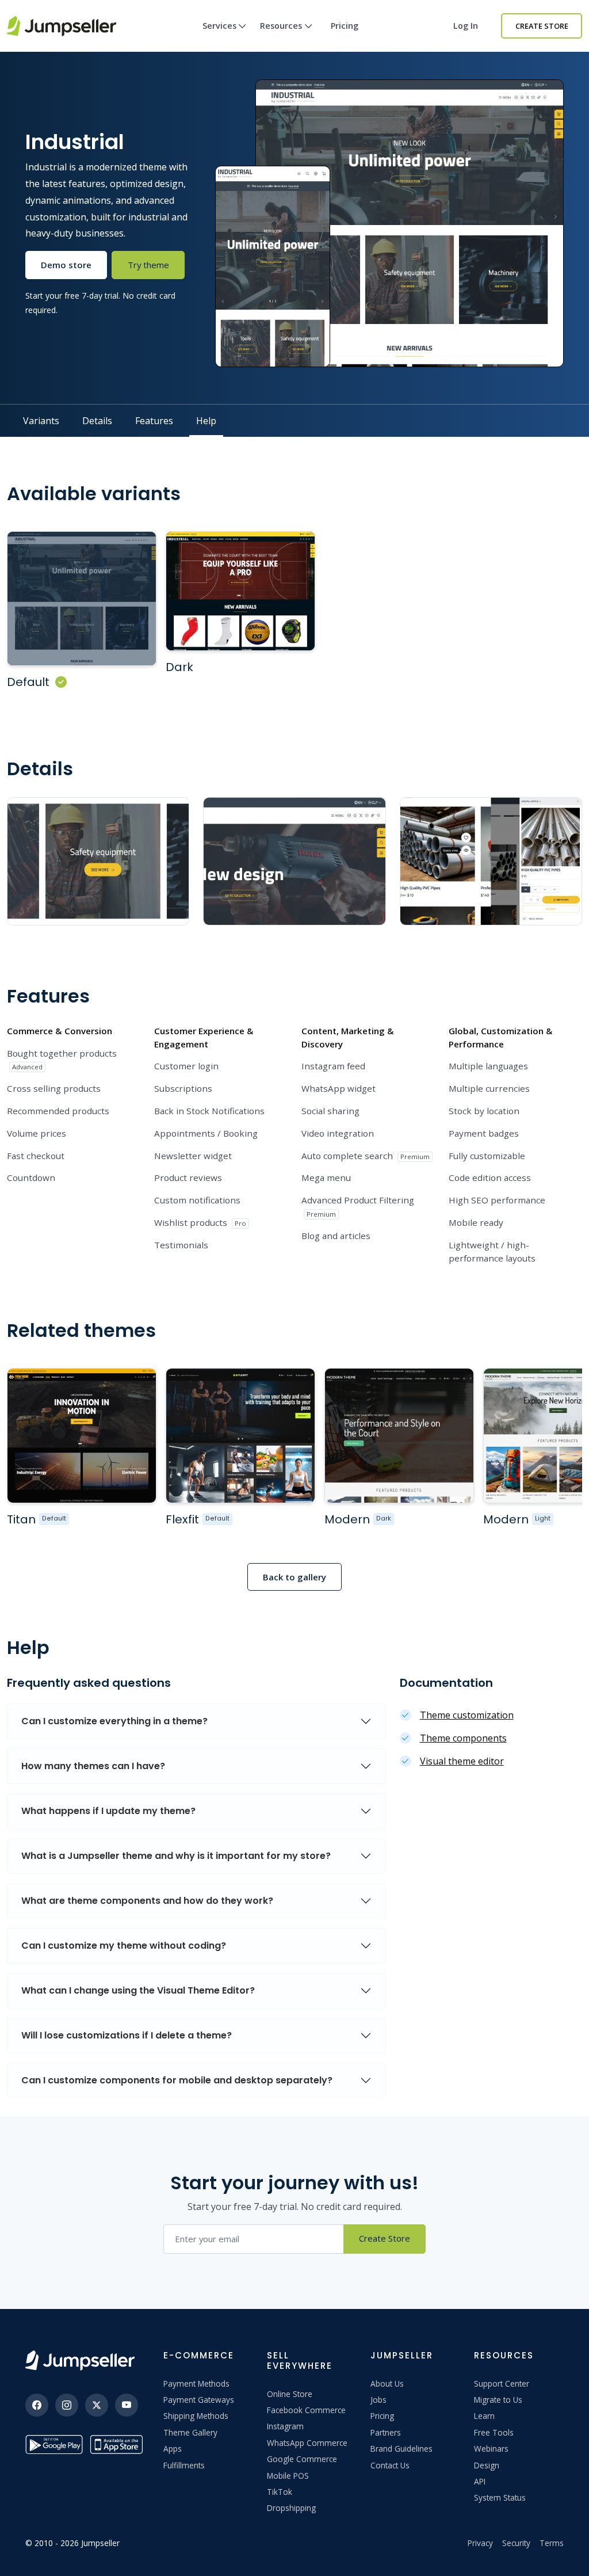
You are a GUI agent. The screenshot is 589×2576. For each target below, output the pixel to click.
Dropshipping (291, 2508)
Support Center (502, 2383)
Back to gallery (294, 1577)
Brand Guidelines (401, 2449)
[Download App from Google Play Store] (54, 2444)
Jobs (378, 2400)
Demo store (66, 265)
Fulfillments (184, 2465)
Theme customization (467, 1715)
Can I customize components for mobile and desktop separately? (177, 2080)
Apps (173, 2449)
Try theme (148, 265)
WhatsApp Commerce (307, 2443)
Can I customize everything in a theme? (114, 1721)
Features (154, 421)
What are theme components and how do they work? (147, 1901)
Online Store (290, 2394)
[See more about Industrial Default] (82, 599)
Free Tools (494, 2432)
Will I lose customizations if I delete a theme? (127, 2035)
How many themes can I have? (93, 1766)
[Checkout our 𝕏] (97, 2405)
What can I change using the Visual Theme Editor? (138, 1990)
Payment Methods (196, 2383)
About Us (387, 2383)
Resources (281, 26)
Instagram (285, 2426)
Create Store (542, 26)
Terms (552, 2543)
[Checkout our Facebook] (37, 2405)
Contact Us (390, 2465)
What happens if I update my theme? (108, 1811)
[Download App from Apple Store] (118, 2444)
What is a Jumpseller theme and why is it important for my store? (176, 1856)
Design (487, 2465)
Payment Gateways (199, 2400)
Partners (386, 2432)
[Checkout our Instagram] (67, 2405)
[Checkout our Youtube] (127, 2405)
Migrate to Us (498, 2400)
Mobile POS (288, 2476)
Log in (466, 26)
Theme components (463, 1738)
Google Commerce (302, 2459)
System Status (500, 2497)
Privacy (480, 2543)
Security (516, 2543)
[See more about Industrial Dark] (240, 591)
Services (219, 26)
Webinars (491, 2449)
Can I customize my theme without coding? (124, 1946)
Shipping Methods (196, 2416)
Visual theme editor (462, 1761)
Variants (41, 421)
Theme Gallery (190, 2432)
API (480, 2481)
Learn (484, 2416)
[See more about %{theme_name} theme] (82, 1435)
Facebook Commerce (306, 2410)
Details (97, 421)
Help (206, 421)
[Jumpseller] (80, 2360)
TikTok (280, 2492)
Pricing (345, 26)
